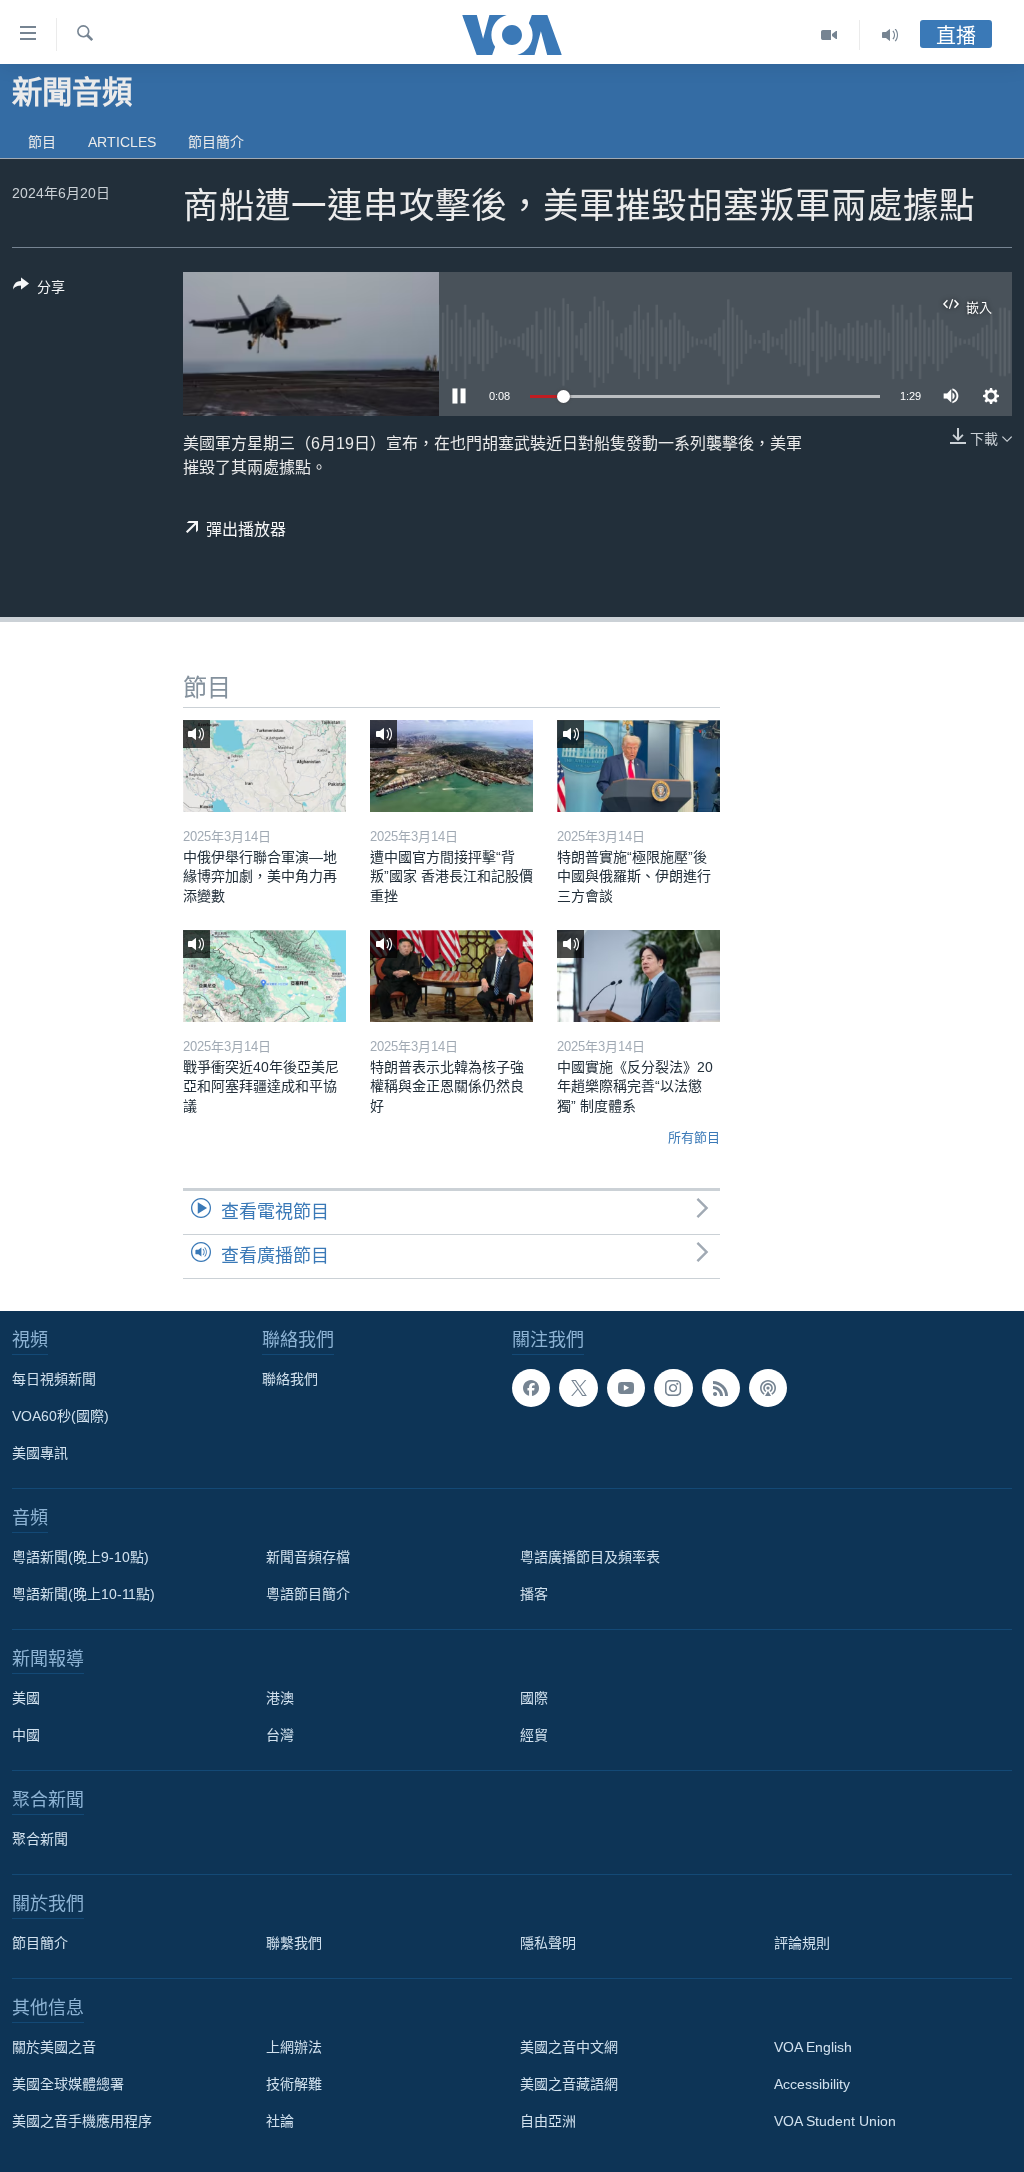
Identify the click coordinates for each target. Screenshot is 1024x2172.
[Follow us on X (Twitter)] (578, 1388)
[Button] (39, 290)
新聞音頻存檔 (308, 1557)
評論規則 (802, 1943)
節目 (42, 142)
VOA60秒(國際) (60, 1416)
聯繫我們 (294, 1943)
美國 (26, 1698)
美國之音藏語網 (569, 2084)
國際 (534, 1698)
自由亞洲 (548, 2121)
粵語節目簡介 (308, 1594)
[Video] (829, 35)
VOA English (813, 2047)
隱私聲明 (548, 1943)
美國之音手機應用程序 (82, 2121)
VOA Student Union (835, 2121)
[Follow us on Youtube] (626, 1388)
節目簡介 (216, 142)
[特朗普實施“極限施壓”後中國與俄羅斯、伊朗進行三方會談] (638, 766)
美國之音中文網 (569, 2047)
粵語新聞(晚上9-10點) (80, 1557)
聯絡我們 (290, 1379)
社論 (280, 2121)
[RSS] (721, 1388)
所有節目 (694, 1137)
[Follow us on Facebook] (531, 1388)
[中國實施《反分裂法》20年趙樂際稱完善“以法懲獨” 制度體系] (638, 976)
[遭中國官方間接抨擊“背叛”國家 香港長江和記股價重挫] (451, 766)
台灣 (280, 1735)
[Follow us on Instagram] (673, 1388)
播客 (534, 1594)
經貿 (534, 1735)
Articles (122, 142)
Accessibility (812, 2084)
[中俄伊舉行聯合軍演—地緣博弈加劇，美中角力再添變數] (264, 766)
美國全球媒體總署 (68, 2084)
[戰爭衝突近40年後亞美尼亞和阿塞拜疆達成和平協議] (264, 976)
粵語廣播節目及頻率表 (590, 1557)
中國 (26, 1735)
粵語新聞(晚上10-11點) (83, 1594)
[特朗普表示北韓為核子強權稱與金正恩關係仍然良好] (451, 976)
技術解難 (294, 2084)
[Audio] (890, 35)
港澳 (280, 1698)
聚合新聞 (40, 1839)
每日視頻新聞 (54, 1379)
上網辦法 (294, 2047)
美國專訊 (40, 1453)
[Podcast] (768, 1388)
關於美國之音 (54, 2047)
